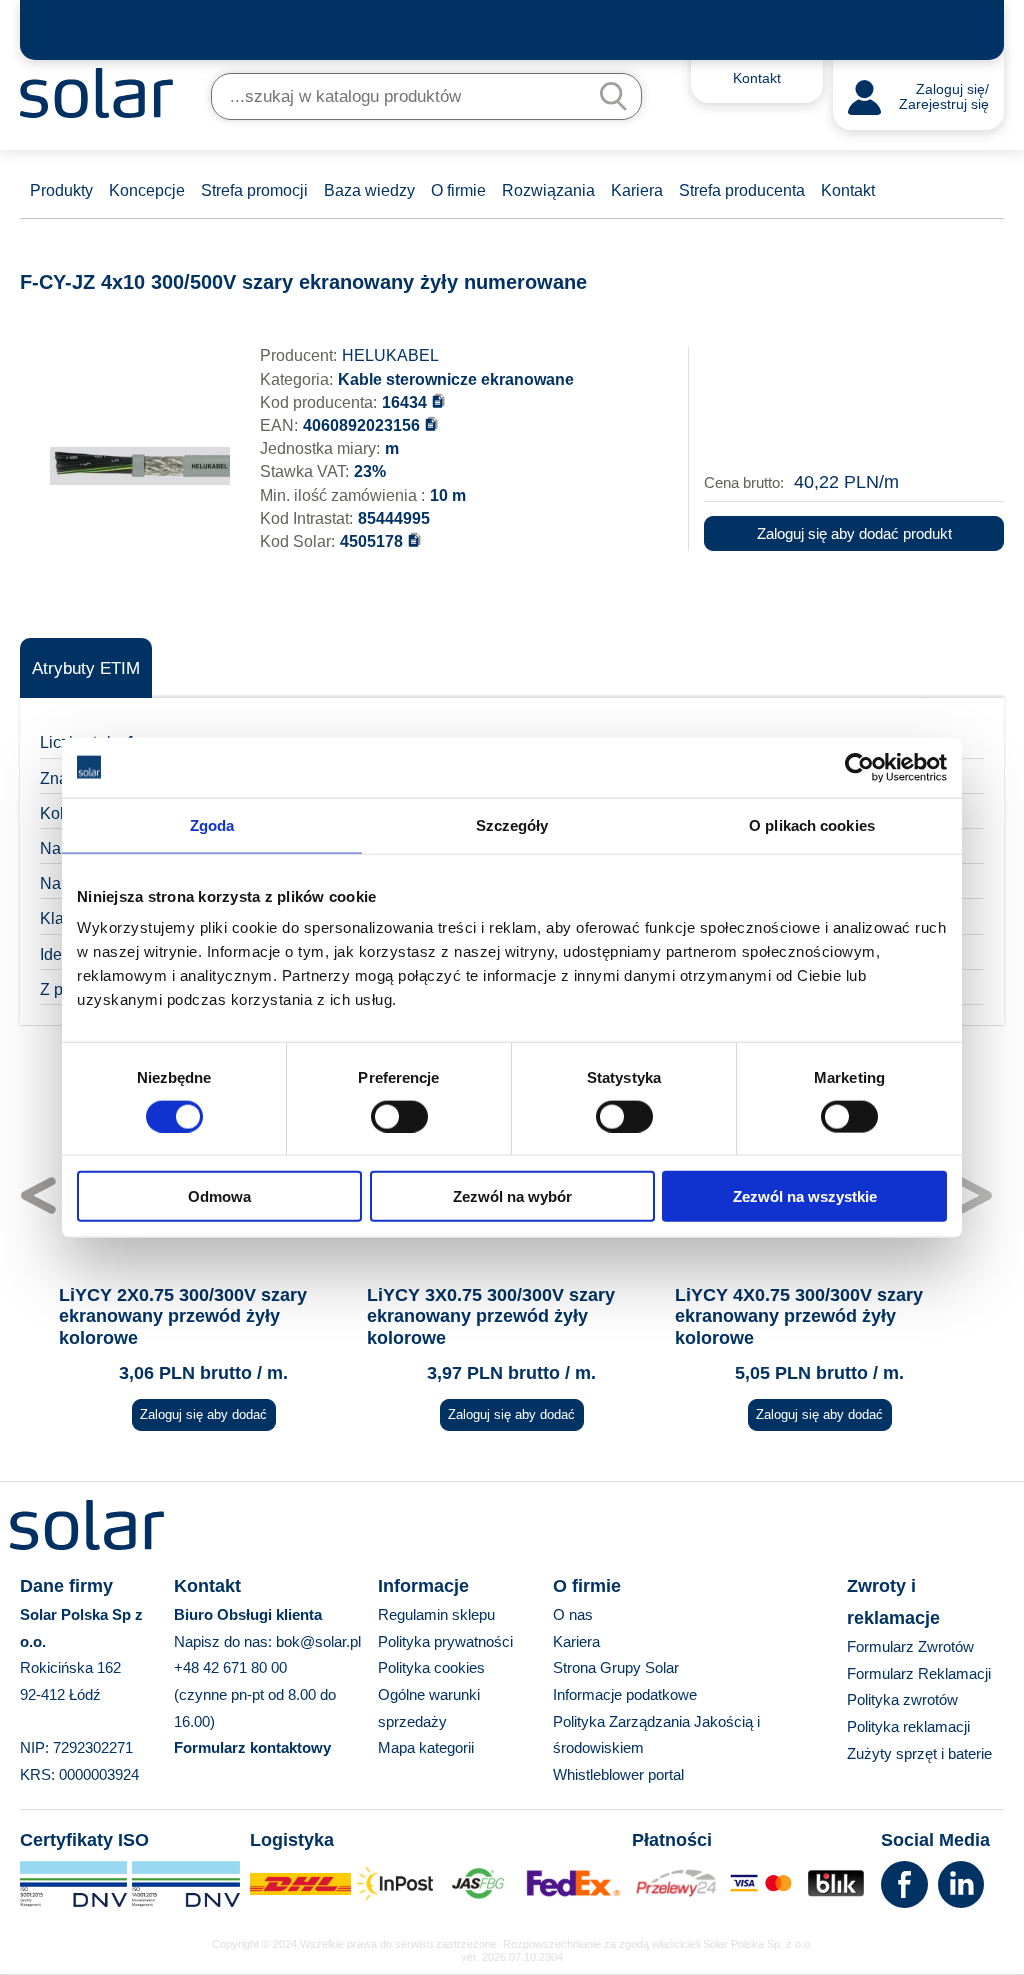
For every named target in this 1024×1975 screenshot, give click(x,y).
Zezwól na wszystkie (805, 1196)
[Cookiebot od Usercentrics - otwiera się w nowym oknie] (859, 767)
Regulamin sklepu (436, 1614)
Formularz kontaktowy (252, 1747)
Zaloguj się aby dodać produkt (854, 533)
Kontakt (848, 190)
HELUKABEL (390, 355)
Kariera (637, 190)
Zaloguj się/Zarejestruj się (944, 97)
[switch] (399, 1115)
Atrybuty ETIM (86, 668)
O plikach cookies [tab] (812, 824)
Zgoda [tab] (212, 824)
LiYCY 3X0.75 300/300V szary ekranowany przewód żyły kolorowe (491, 1316)
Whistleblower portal (618, 1774)
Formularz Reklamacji (919, 1673)
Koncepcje (147, 190)
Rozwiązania (548, 190)
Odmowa (219, 1196)
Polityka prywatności (445, 1641)
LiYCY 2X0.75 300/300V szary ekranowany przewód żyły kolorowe (183, 1316)
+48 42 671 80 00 (230, 1667)
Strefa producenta (742, 190)
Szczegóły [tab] (512, 824)
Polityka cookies (431, 1667)
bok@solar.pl (318, 1641)
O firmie (458, 190)
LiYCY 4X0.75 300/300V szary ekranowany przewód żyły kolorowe (799, 1316)
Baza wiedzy (369, 190)
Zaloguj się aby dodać (203, 1414)
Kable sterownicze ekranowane (456, 379)
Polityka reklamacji (908, 1726)
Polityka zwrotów (902, 1699)
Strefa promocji (254, 190)
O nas (573, 1614)
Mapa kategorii (426, 1747)
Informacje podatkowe (625, 1694)
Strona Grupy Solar (616, 1667)
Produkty (61, 190)
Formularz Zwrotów (910, 1646)
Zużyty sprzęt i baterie (919, 1753)
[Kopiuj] (438, 400)
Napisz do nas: (225, 1641)
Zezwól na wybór (512, 1196)
